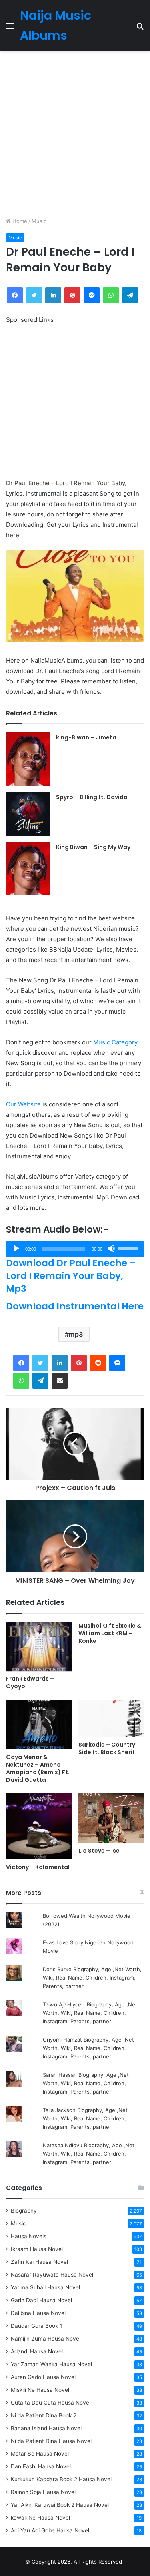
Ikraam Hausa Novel (37, 2249)
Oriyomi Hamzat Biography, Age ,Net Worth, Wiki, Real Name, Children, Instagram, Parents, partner (88, 2048)
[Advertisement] (75, 134)
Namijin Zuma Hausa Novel (46, 2339)
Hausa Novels (29, 2236)
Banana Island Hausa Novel (46, 2428)
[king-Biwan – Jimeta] (28, 759)
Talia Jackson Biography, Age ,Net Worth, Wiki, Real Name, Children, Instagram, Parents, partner (85, 2118)
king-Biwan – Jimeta (86, 737)
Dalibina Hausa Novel (38, 2313)
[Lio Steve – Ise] (111, 1818)
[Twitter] (40, 1363)
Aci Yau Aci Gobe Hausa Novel (50, 2530)
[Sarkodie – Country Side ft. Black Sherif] (111, 1718)
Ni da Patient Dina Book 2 (44, 2415)
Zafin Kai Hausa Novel (39, 2262)
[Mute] (111, 1249)
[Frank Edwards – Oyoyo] (39, 1647)
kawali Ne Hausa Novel (40, 2518)
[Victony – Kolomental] (39, 1826)
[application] (75, 1249)
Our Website (23, 1104)
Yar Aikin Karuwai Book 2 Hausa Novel (60, 2505)
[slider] (129, 1248)
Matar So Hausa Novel (40, 2454)
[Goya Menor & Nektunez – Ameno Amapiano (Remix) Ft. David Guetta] (39, 1725)
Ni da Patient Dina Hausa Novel (51, 2441)
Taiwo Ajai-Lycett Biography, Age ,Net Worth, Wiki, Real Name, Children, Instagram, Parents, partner (90, 2013)
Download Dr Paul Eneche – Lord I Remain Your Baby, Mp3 (71, 1276)
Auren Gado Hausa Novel (43, 2377)
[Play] (16, 1249)
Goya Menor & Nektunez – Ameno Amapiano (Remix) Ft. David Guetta (38, 1768)
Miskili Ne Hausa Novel (40, 2390)
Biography (24, 2211)
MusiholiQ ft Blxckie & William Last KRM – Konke (110, 1633)
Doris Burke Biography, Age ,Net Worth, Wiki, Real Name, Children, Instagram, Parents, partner (92, 1978)
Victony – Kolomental (38, 1867)
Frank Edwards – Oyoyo (30, 1682)
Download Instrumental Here (75, 1306)
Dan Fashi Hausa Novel (41, 2466)
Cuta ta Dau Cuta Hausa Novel (51, 2403)
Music (39, 221)
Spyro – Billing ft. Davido (92, 797)
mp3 (76, 1334)
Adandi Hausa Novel (37, 2351)
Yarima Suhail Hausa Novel (45, 2287)
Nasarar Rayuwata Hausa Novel (52, 2275)
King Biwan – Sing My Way (93, 847)
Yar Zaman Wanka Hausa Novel (51, 2364)
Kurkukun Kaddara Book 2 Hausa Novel (61, 2479)
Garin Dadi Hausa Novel (41, 2300)
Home (19, 221)
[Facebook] (21, 1363)
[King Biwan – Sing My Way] (28, 869)
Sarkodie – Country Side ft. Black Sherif (107, 1748)
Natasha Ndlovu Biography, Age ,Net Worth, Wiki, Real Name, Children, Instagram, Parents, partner (89, 2154)
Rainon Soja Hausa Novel (43, 2492)
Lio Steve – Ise (99, 1851)
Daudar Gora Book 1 (36, 2326)
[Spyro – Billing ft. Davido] (28, 814)
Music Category (115, 1042)
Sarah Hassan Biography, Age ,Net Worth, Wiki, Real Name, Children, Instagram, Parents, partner (86, 2083)
